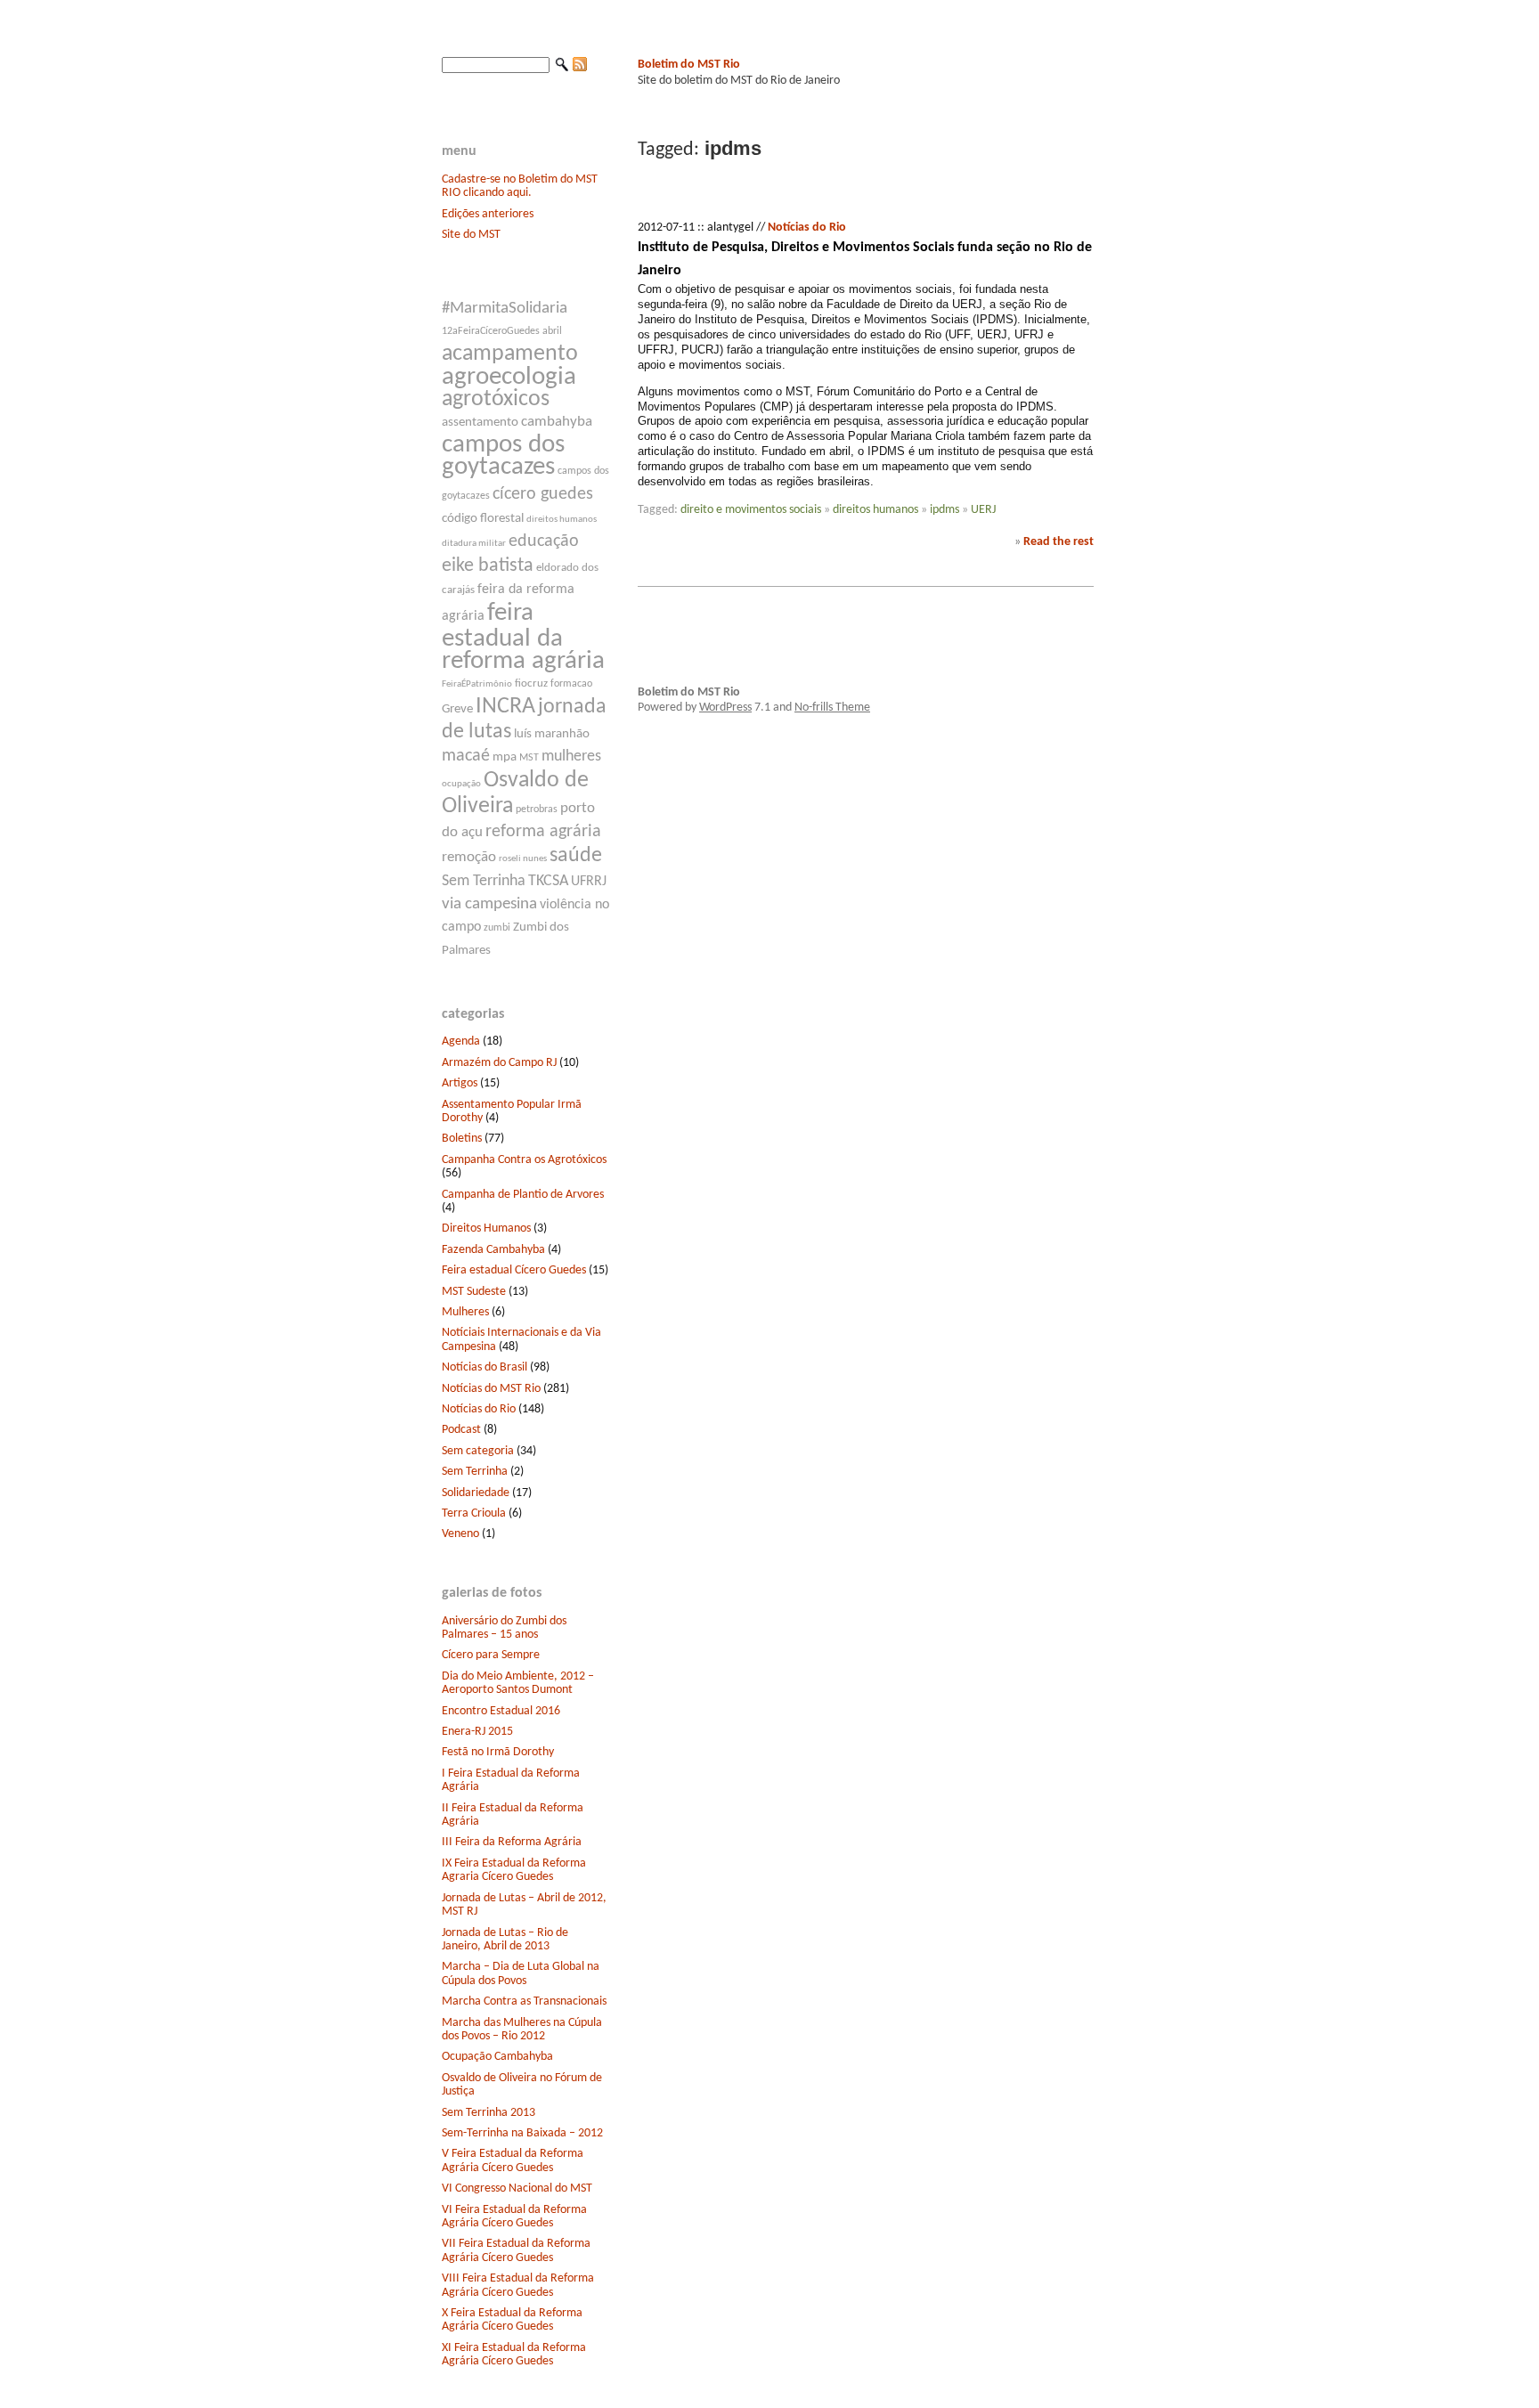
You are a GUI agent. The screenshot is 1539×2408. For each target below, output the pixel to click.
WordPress (725, 708)
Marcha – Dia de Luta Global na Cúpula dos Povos (521, 1973)
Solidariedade (476, 1493)
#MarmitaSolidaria (505, 309)
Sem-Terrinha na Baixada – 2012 (522, 2133)
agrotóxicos (496, 399)
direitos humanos (562, 520)
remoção (469, 857)
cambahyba (557, 422)
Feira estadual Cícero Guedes (514, 1270)
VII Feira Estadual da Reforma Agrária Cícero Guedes (516, 2250)
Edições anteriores (488, 214)
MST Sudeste (474, 1292)
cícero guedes (543, 494)
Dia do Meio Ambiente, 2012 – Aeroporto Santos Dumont (518, 1683)
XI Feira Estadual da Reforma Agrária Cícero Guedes (514, 2355)
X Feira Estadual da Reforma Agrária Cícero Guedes (512, 2320)
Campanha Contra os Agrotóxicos (524, 1160)
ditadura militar (474, 544)
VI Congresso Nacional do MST (517, 2188)
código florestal (483, 519)
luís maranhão (552, 734)
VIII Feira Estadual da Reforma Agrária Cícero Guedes (518, 2285)
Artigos (460, 1083)
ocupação (461, 784)
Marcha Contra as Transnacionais (524, 2001)
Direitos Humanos (486, 1228)
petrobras (537, 809)
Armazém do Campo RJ (499, 1063)
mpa (505, 757)
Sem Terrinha (484, 881)
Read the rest (1059, 542)
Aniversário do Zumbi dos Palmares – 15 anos (504, 1628)
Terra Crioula (474, 1513)
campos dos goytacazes (503, 456)
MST (529, 758)
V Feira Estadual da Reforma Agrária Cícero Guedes (513, 2160)
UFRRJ (589, 882)
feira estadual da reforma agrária (523, 637)
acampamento (510, 354)
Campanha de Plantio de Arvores (523, 1195)
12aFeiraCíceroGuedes (491, 331)
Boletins (462, 1139)
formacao (571, 684)
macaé (466, 756)
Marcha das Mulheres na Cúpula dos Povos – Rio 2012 (522, 2030)
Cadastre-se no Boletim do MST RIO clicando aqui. (520, 186)
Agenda (461, 1041)
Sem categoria (478, 1451)
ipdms (945, 510)
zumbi (497, 928)
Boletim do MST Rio (689, 65)
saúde (576, 856)
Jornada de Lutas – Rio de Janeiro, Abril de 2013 (505, 1940)
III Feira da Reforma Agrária (512, 1842)
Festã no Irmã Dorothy (498, 1752)
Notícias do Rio (479, 1409)
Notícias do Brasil (484, 1367)
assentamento (480, 423)
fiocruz (531, 683)
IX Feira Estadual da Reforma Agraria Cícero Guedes (514, 1870)
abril (552, 331)
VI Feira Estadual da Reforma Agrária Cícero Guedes (514, 2217)
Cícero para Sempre (491, 1655)
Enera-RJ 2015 (477, 1732)
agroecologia (509, 377)
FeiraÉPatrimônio (477, 684)
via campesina (489, 904)
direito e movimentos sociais (751, 510)
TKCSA (548, 881)
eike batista (488, 566)
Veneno (460, 1534)
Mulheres (465, 1312)
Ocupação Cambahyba (497, 2057)
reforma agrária (543, 832)
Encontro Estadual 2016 (501, 1711)
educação (544, 541)
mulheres (571, 757)
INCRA (505, 707)
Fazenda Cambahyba (493, 1250)
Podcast (461, 1430)
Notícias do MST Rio (491, 1389)
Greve (457, 709)
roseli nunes (523, 859)
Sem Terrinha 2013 (489, 2113)
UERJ (983, 510)
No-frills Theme (832, 708)
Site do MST (471, 235)
